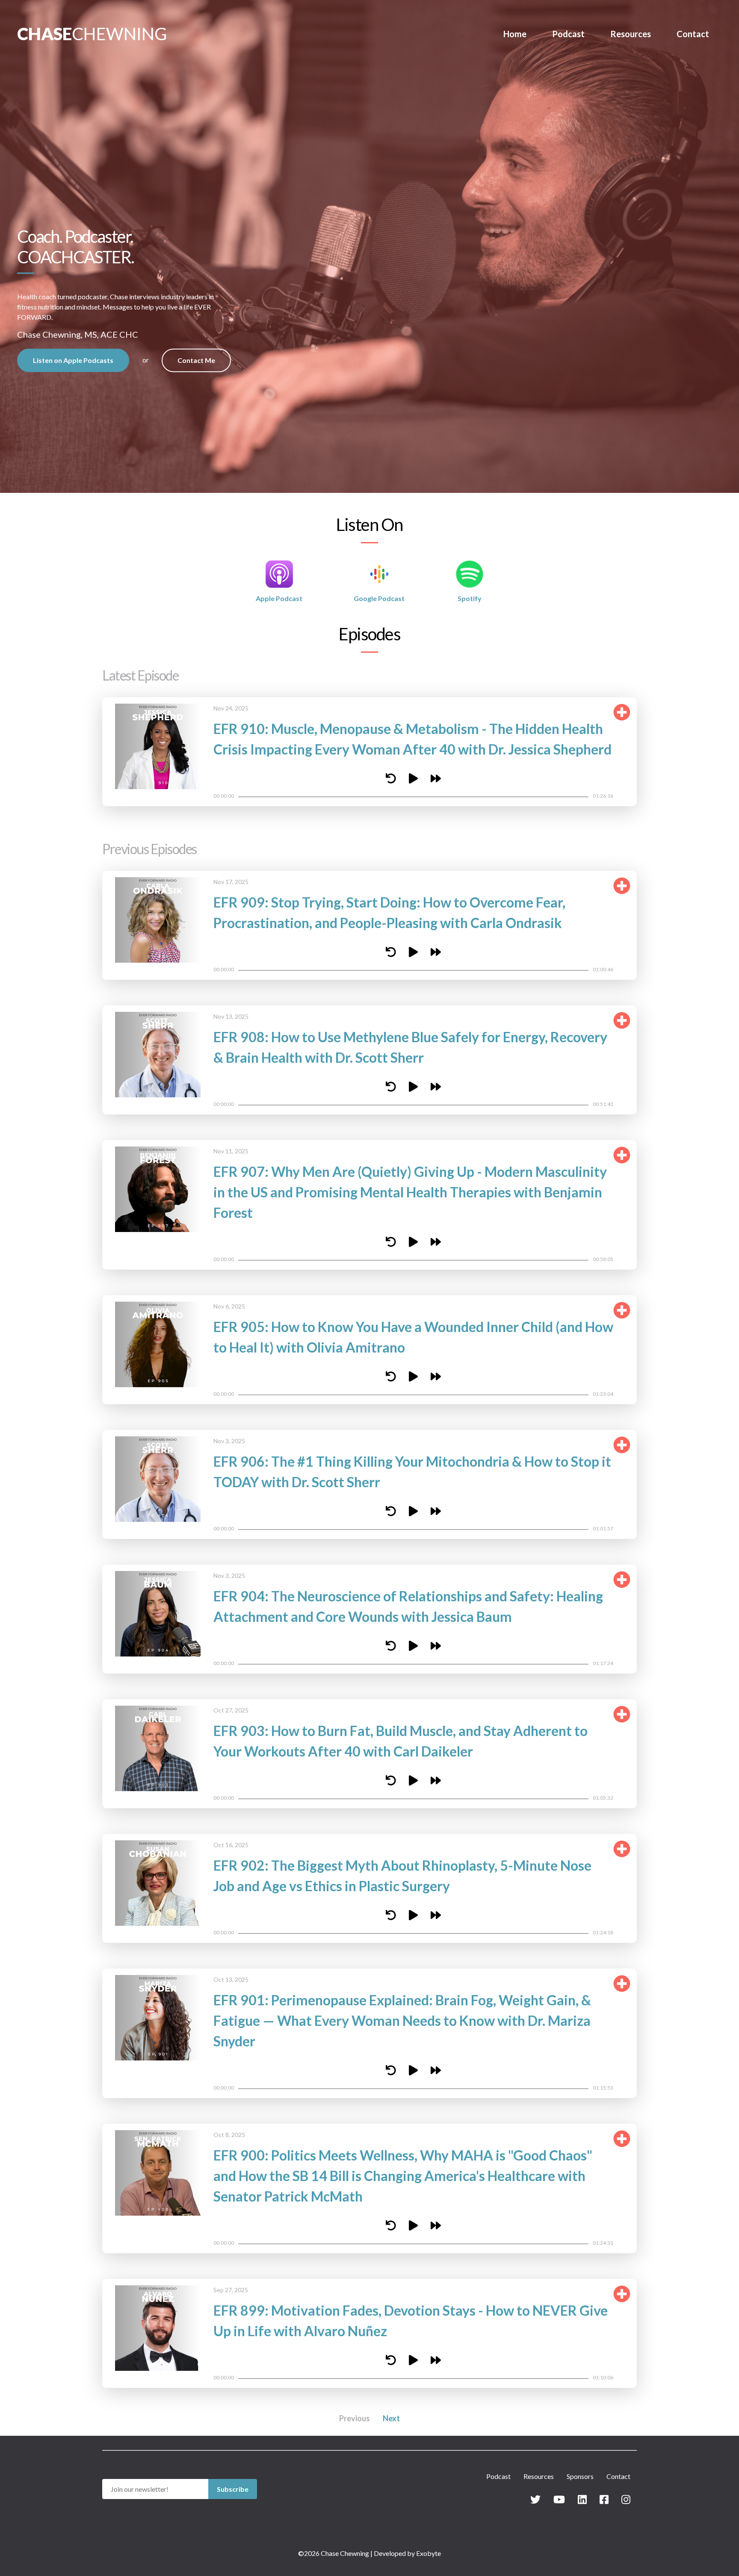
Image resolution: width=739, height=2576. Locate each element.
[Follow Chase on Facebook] (604, 2499)
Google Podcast (379, 598)
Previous (355, 2418)
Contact (693, 34)
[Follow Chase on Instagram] (626, 2499)
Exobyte (429, 2553)
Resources (631, 34)
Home (515, 34)
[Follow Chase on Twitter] (535, 2499)
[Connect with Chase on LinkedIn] (582, 2499)
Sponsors (580, 2476)
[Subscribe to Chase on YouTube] (559, 2499)
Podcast (568, 34)
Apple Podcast (279, 598)
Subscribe (233, 2489)
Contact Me (196, 360)
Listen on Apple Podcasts (73, 360)
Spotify (470, 598)
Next (391, 2418)
